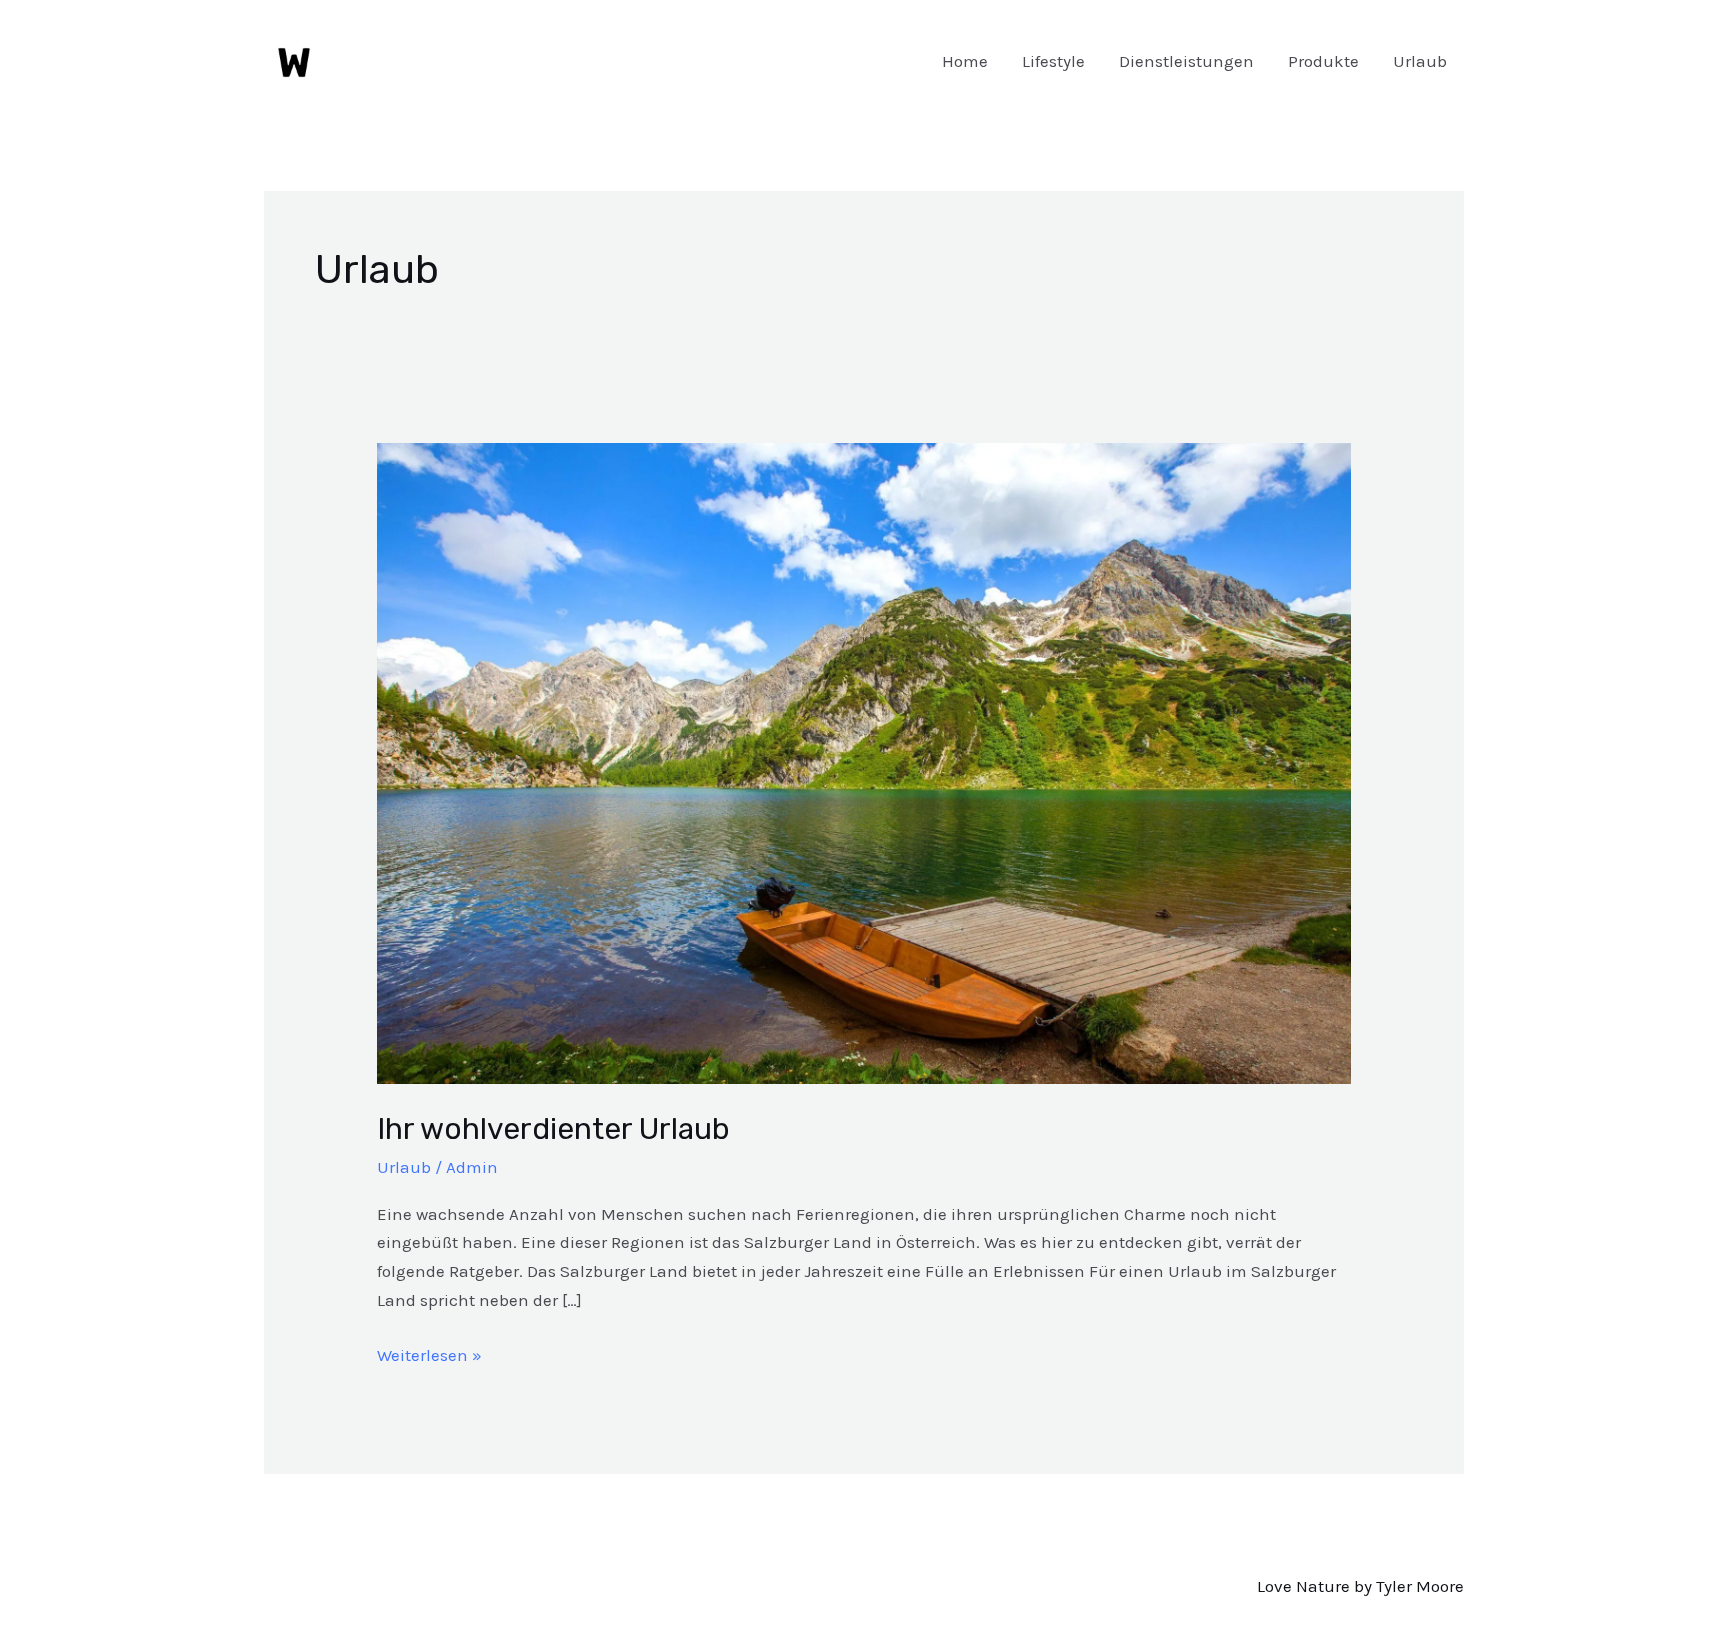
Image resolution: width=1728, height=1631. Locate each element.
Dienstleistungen (1186, 61)
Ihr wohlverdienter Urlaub (553, 1129)
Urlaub (1420, 61)
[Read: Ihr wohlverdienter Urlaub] (863, 762)
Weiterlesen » (429, 1353)
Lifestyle (1053, 61)
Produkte (1323, 61)
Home (965, 61)
